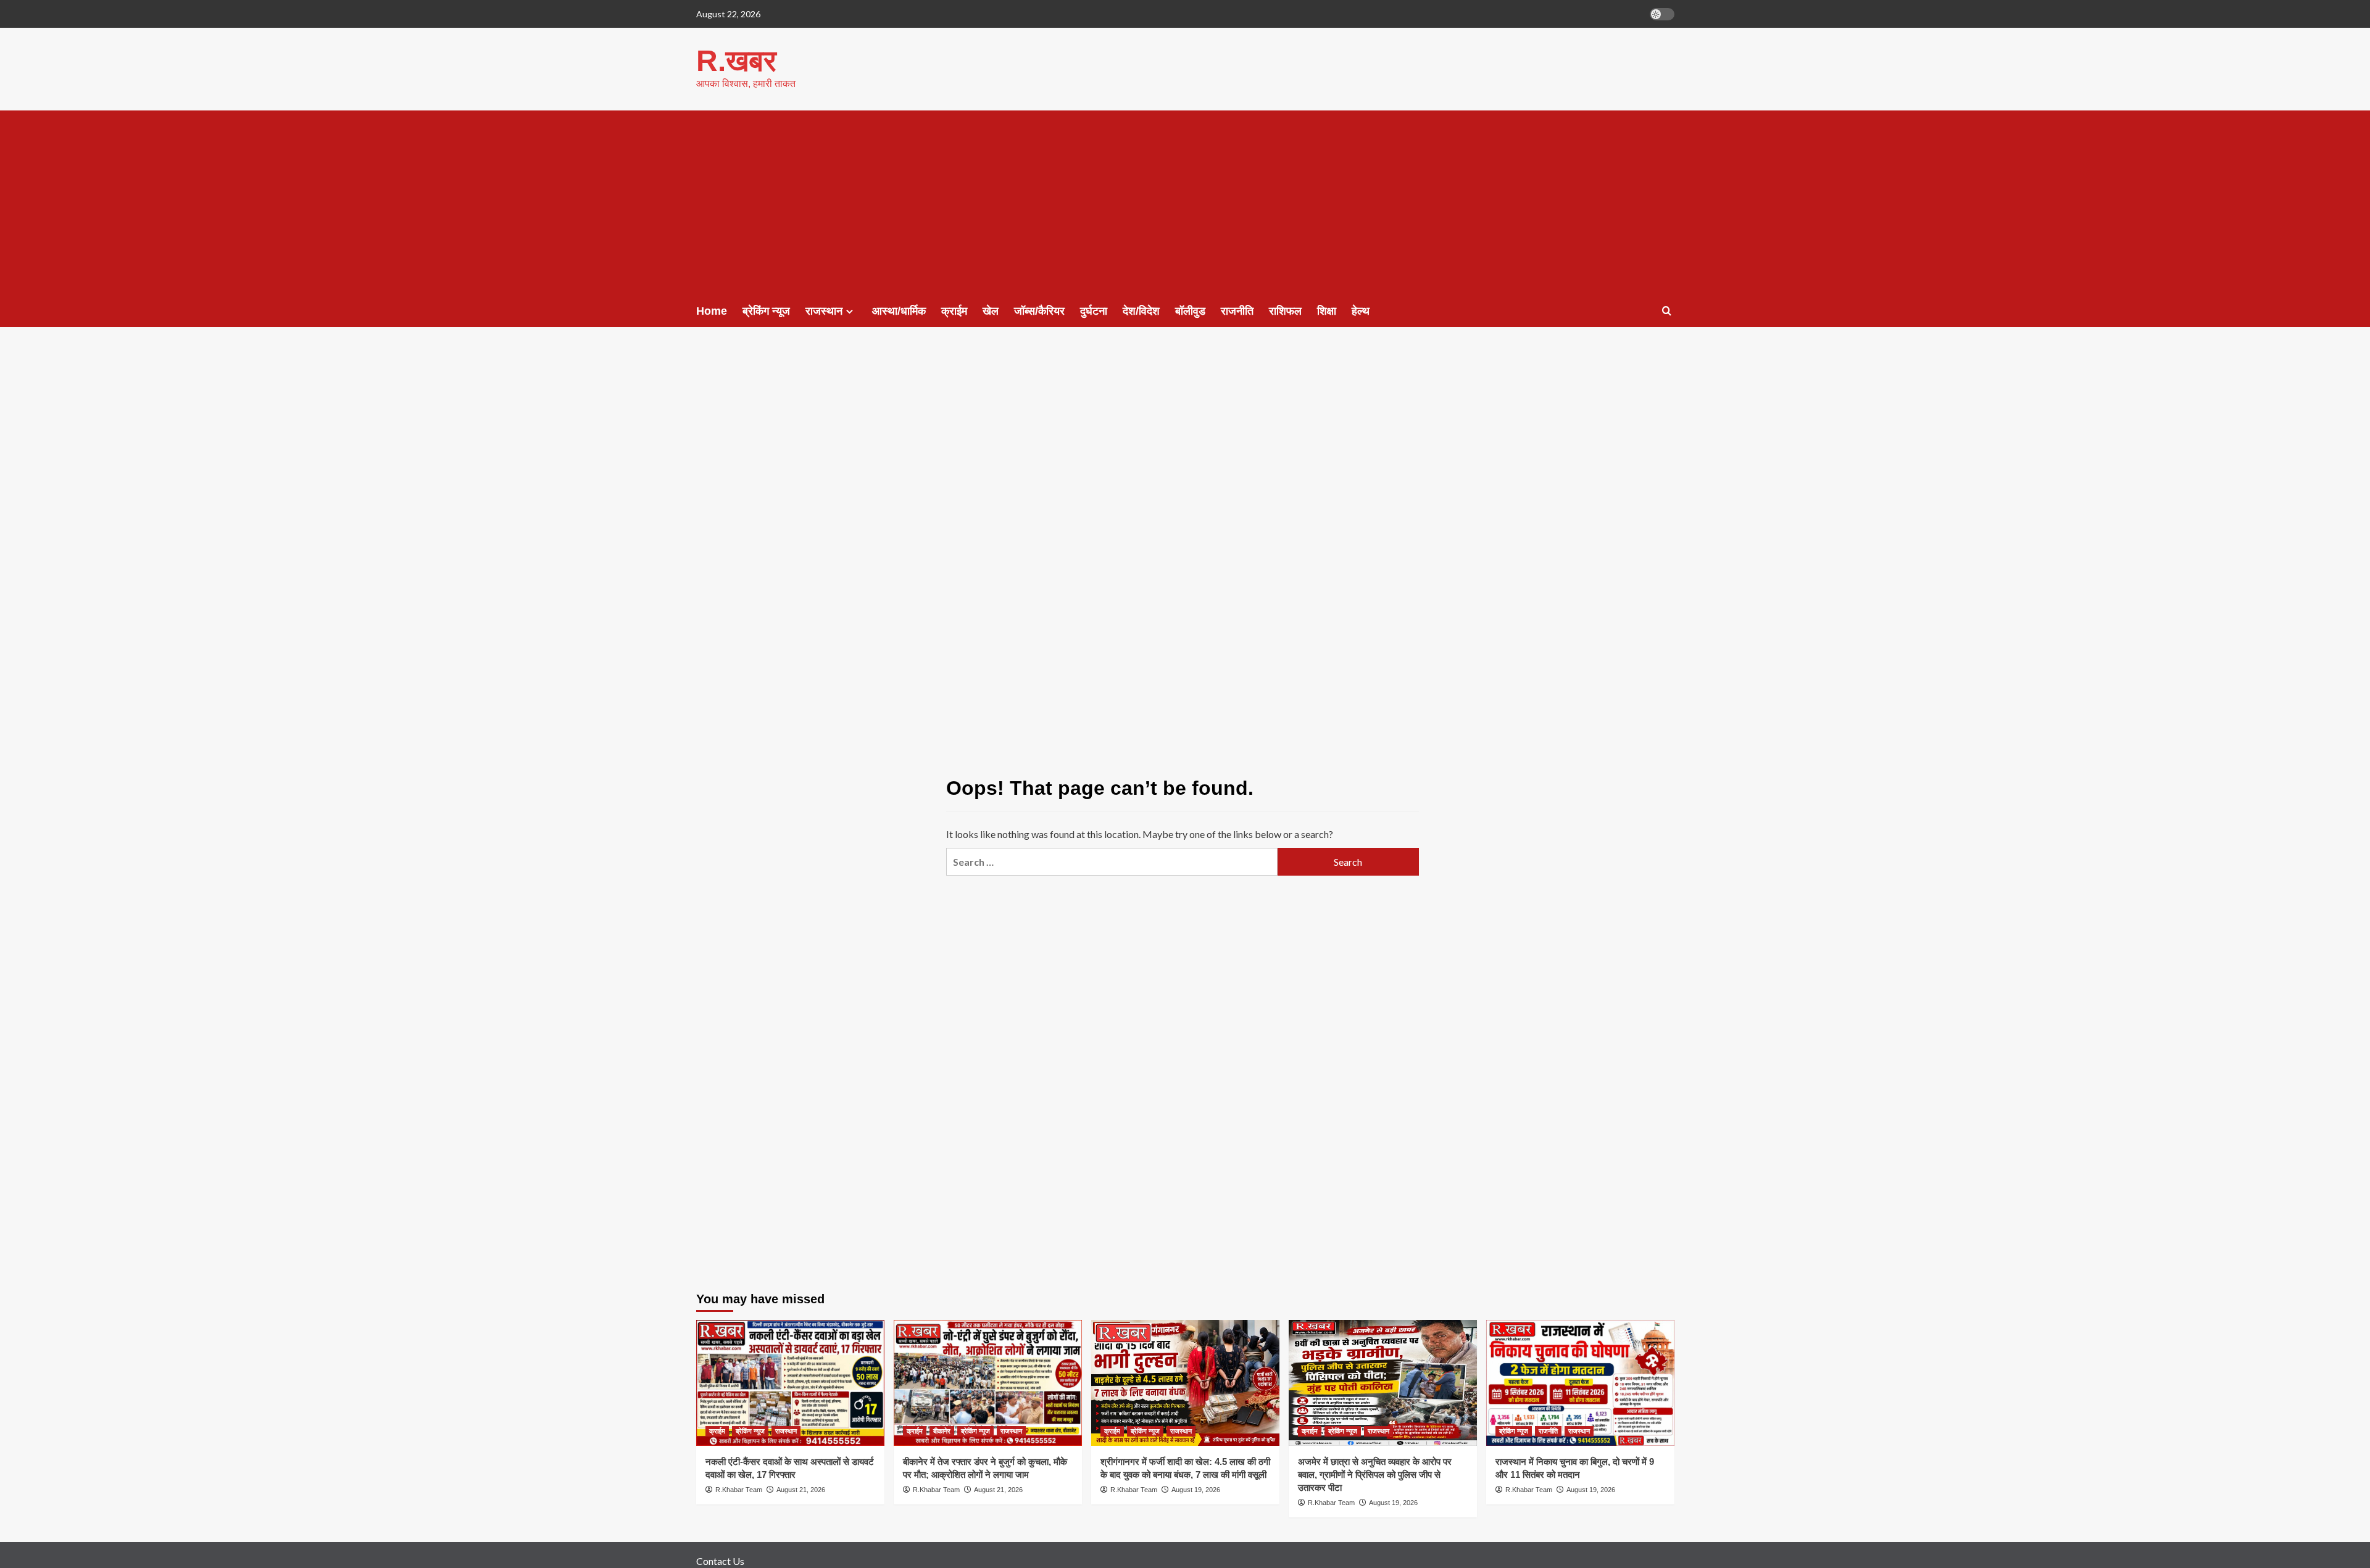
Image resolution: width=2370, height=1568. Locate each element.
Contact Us (720, 1561)
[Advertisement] (1185, 203)
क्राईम (954, 311)
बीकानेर (942, 1431)
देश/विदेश (1141, 311)
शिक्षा (1327, 311)
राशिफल (1285, 311)
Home (712, 311)
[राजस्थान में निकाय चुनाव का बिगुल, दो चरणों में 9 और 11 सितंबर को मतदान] (1580, 1383)
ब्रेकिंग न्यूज (766, 311)
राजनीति (1237, 311)
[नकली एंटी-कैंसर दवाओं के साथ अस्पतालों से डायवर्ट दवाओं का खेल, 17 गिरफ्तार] (790, 1383)
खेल (991, 311)
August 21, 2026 (801, 1490)
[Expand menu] (850, 311)
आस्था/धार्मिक (899, 311)
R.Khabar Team (739, 1490)
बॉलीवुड (1190, 311)
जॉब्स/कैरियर (1039, 311)
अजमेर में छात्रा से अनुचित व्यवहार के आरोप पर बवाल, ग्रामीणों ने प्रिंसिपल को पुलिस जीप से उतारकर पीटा (1375, 1475)
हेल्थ (1361, 311)
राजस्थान (824, 311)
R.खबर (736, 61)
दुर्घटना (1094, 311)
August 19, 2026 (1196, 1490)
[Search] (1667, 311)
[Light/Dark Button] (1662, 14)
